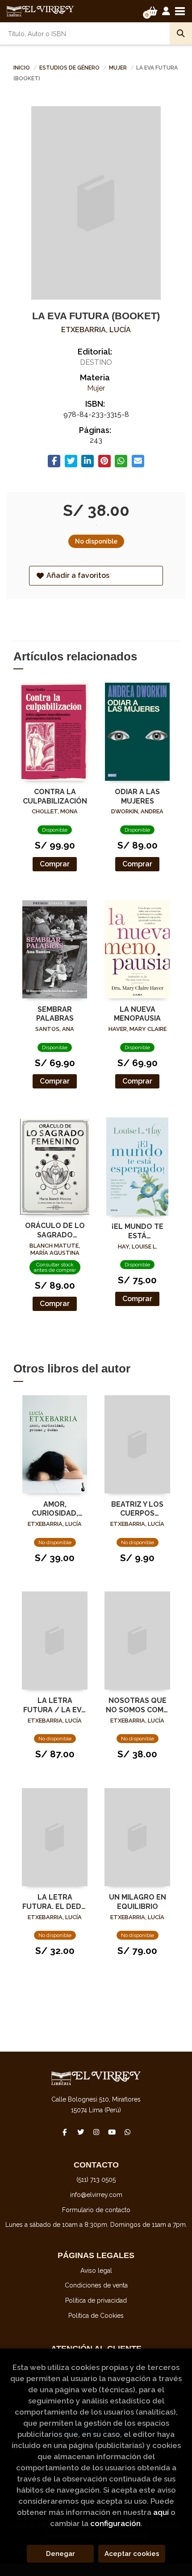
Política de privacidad (96, 2300)
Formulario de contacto (96, 2210)
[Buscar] (181, 33)
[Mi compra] (152, 11)
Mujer (119, 68)
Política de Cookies (96, 2316)
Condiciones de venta (96, 2285)
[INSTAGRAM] (96, 2132)
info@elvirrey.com (96, 2195)
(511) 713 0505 (96, 2180)
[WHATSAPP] (127, 2132)
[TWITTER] (80, 2132)
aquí (161, 2512)
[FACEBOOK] (65, 2132)
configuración (115, 2523)
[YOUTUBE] (112, 2132)
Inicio (22, 68)
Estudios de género (70, 68)
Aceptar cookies (132, 2554)
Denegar (61, 2554)
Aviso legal (96, 2271)
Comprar (55, 864)
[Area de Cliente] (166, 11)
